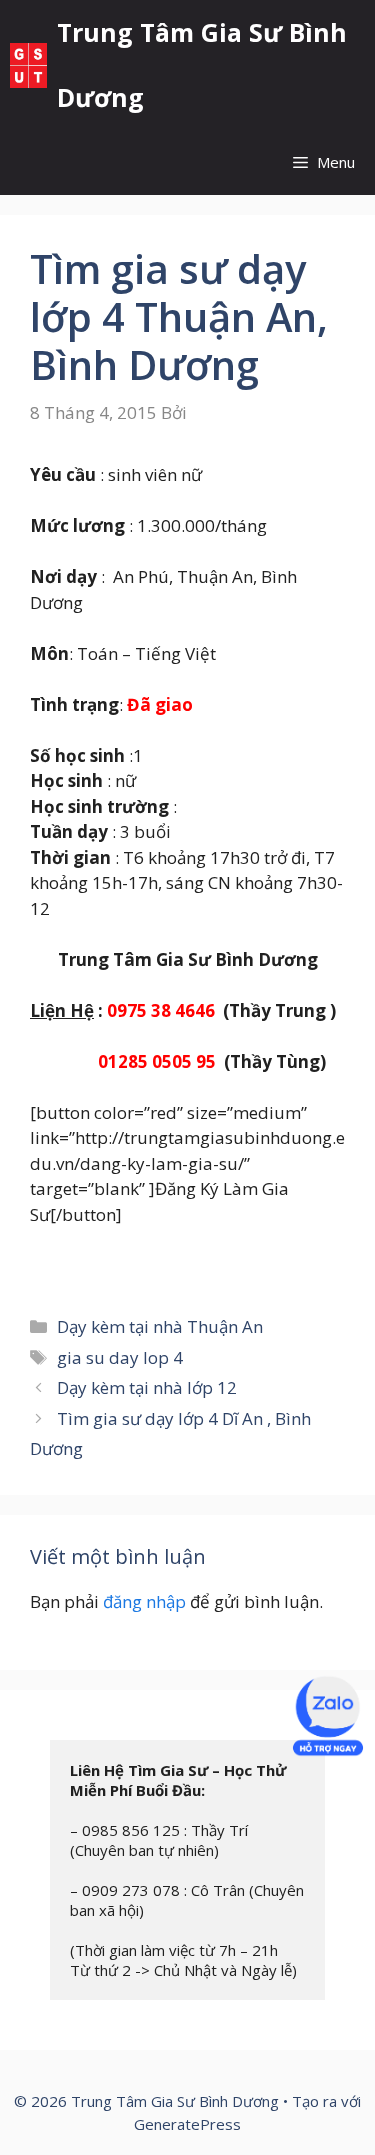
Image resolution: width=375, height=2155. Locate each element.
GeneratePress (187, 2124)
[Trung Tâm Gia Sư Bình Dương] (28, 65)
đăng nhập (144, 1601)
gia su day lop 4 (120, 1357)
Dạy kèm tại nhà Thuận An (160, 1326)
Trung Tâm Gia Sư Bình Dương (202, 64)
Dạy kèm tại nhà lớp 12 (147, 1387)
